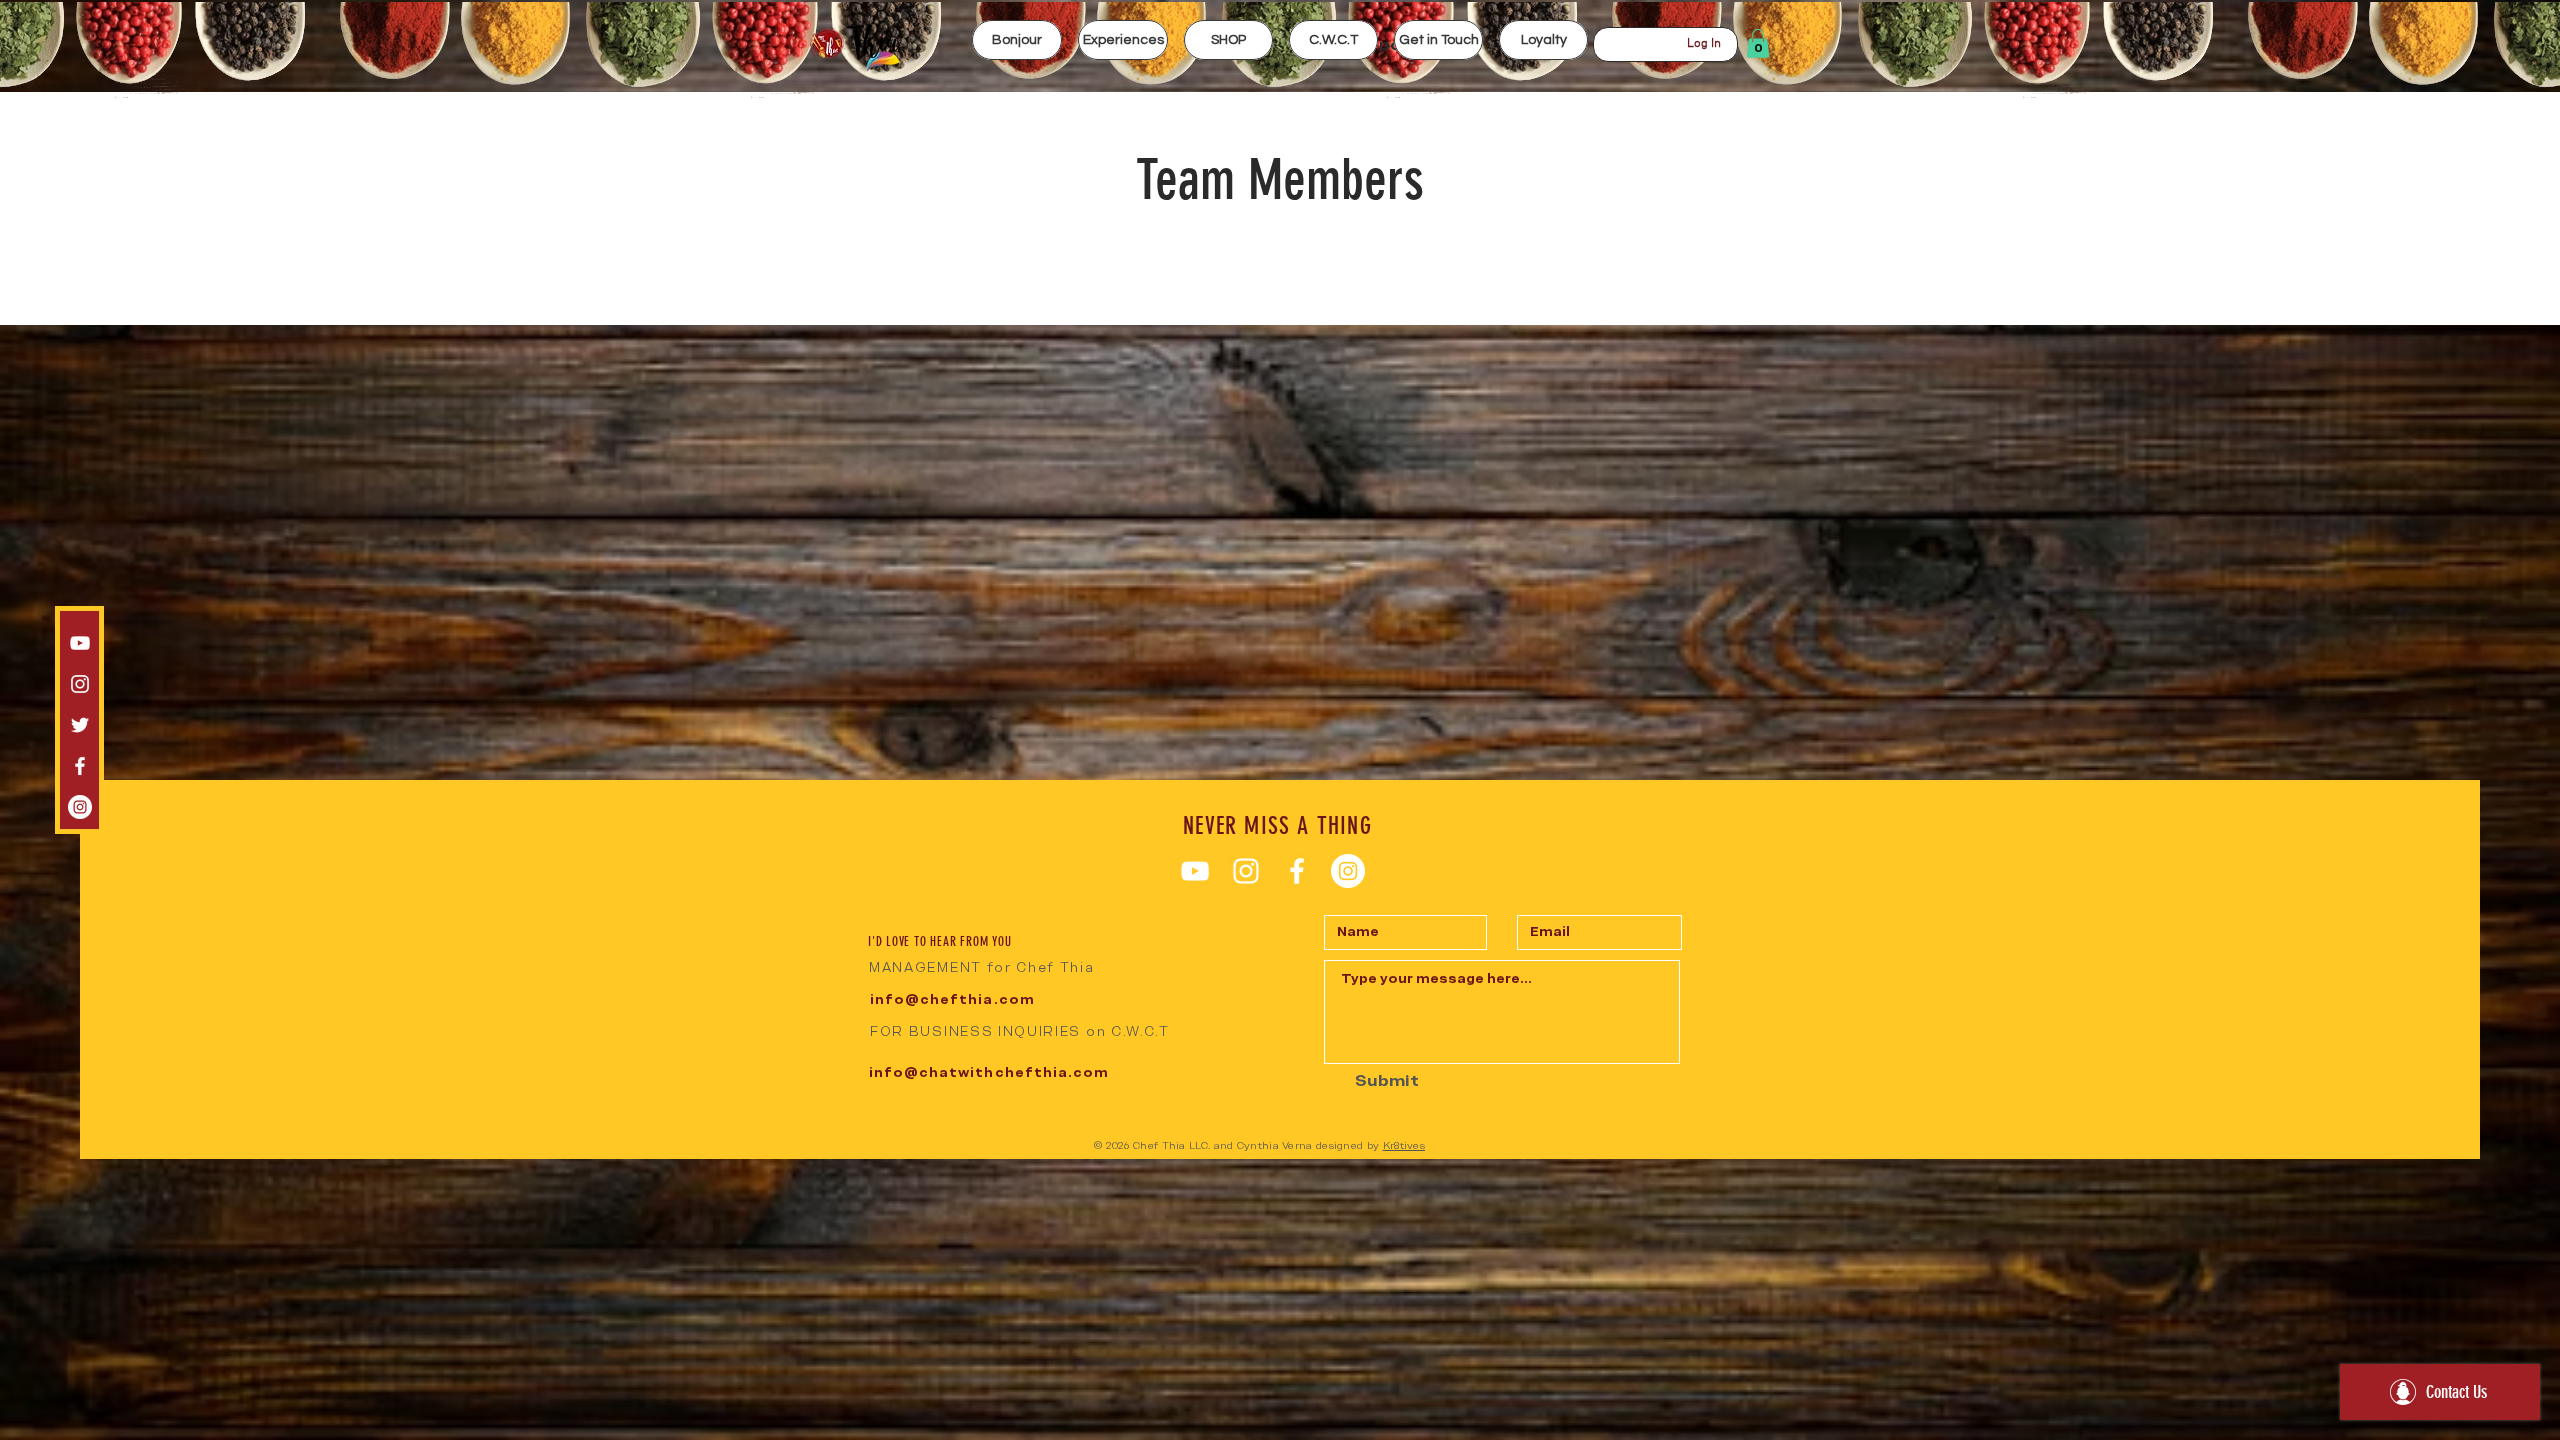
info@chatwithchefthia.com (989, 1072)
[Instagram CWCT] (80, 807)
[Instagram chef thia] (80, 684)
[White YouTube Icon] (80, 643)
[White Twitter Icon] (80, 725)
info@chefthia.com (952, 999)
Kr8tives (1404, 1145)
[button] (1123, 40)
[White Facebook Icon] (80, 766)
